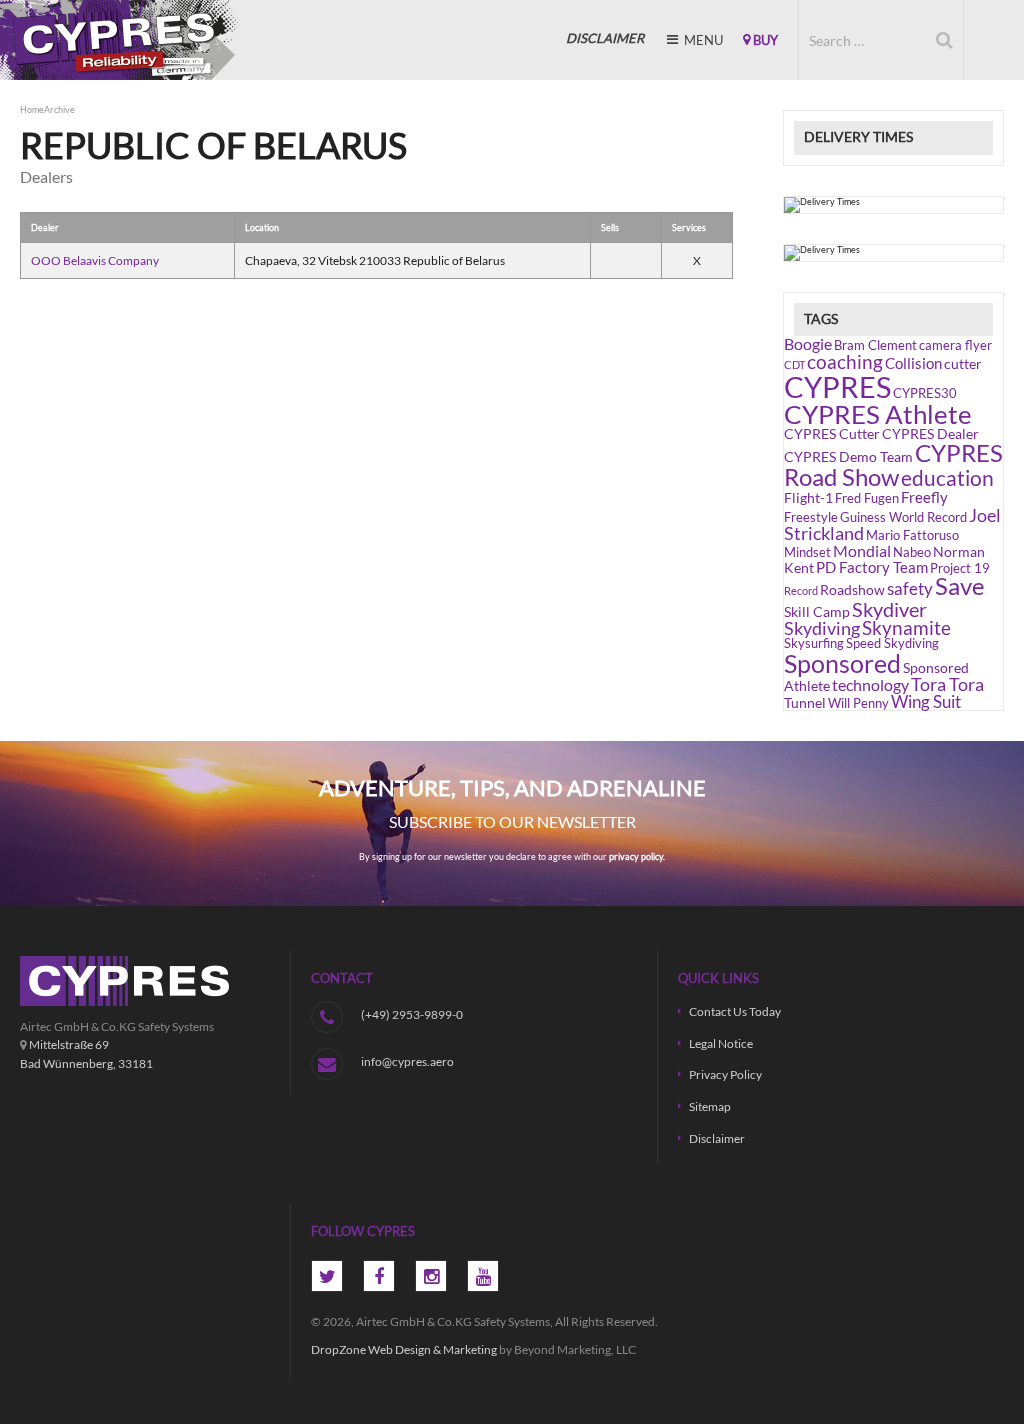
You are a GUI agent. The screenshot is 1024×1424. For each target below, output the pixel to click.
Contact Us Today (735, 1011)
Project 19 (960, 568)
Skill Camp (817, 611)
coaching (845, 361)
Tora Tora (947, 684)
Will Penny (858, 703)
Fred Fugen (867, 498)
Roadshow (852, 589)
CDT (794, 364)
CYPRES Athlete (878, 414)
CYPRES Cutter (832, 433)
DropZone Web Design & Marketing (404, 1349)
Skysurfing (814, 643)
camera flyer (955, 345)
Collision (913, 363)
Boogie (808, 343)
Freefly (924, 497)
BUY (764, 40)
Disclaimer (717, 1138)
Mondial (862, 550)
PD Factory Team (872, 567)
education (947, 478)
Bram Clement (875, 345)
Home (32, 109)
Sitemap (710, 1106)
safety (910, 588)
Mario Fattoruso (912, 535)
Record (801, 590)
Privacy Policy (725, 1074)
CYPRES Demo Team (848, 456)
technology (870, 684)
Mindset (807, 552)
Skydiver (889, 609)
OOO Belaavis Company (95, 260)
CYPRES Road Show (893, 464)
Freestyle (811, 517)
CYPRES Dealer (930, 433)
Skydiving (822, 628)
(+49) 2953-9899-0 (412, 1014)
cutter (963, 363)
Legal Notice (721, 1043)
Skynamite (906, 627)
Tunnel (805, 702)
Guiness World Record (903, 517)
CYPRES (120, 40)
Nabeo (912, 552)
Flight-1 (808, 497)
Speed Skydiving (892, 643)
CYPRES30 (925, 393)
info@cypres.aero (407, 1061)
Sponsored (842, 663)
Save (960, 586)
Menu (702, 40)
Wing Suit (926, 701)
